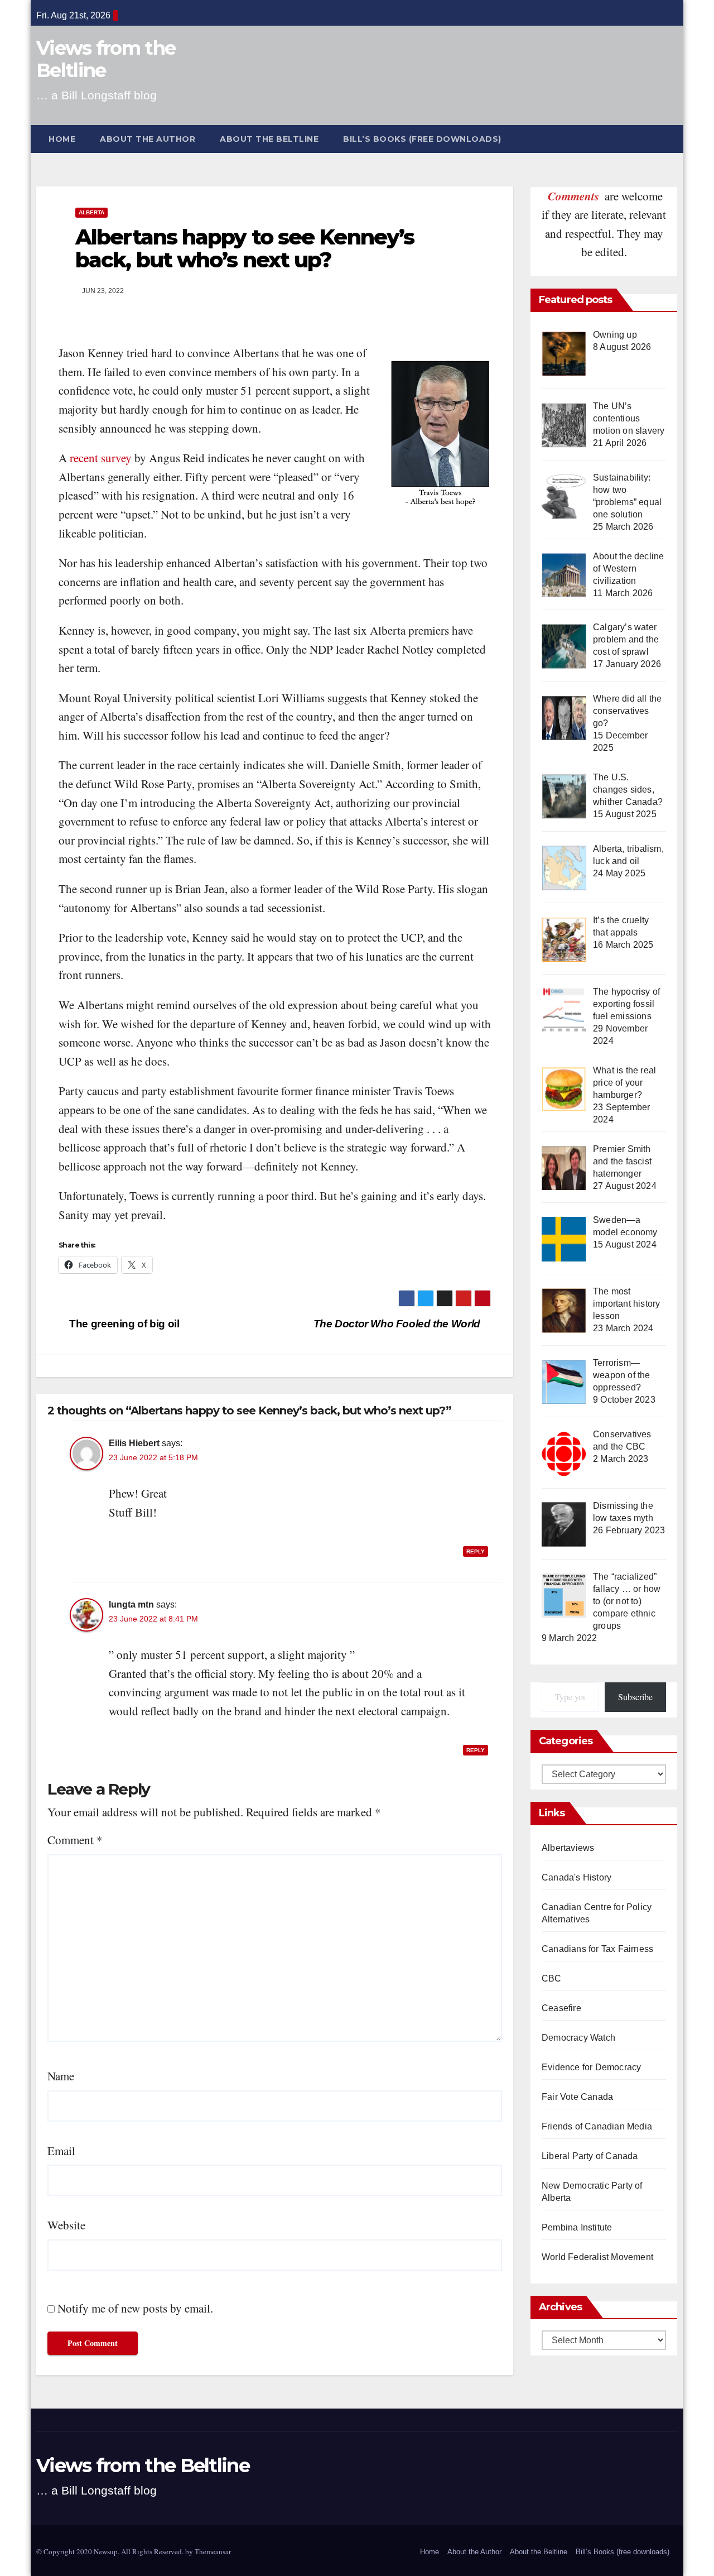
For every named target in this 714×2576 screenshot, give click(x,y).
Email (61, 2151)
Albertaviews (568, 1848)
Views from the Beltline (106, 59)
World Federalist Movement (597, 2257)
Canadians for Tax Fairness (597, 1949)
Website (66, 2225)
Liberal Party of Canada (590, 2156)
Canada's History (576, 1877)
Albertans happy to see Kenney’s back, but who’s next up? (245, 249)
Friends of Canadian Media (597, 2126)
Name (61, 2076)
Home (62, 139)
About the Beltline (269, 139)
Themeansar (213, 2551)
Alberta (91, 212)
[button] (674, 139)
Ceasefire (561, 2008)
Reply (476, 1551)
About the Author (148, 139)
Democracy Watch (578, 2038)
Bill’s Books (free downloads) (422, 139)
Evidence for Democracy (591, 2067)
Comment (75, 1840)
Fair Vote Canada (577, 2097)
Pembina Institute (577, 2227)
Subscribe (635, 1697)
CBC (552, 1978)
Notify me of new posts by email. (135, 2308)
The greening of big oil (123, 1324)
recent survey (101, 458)
